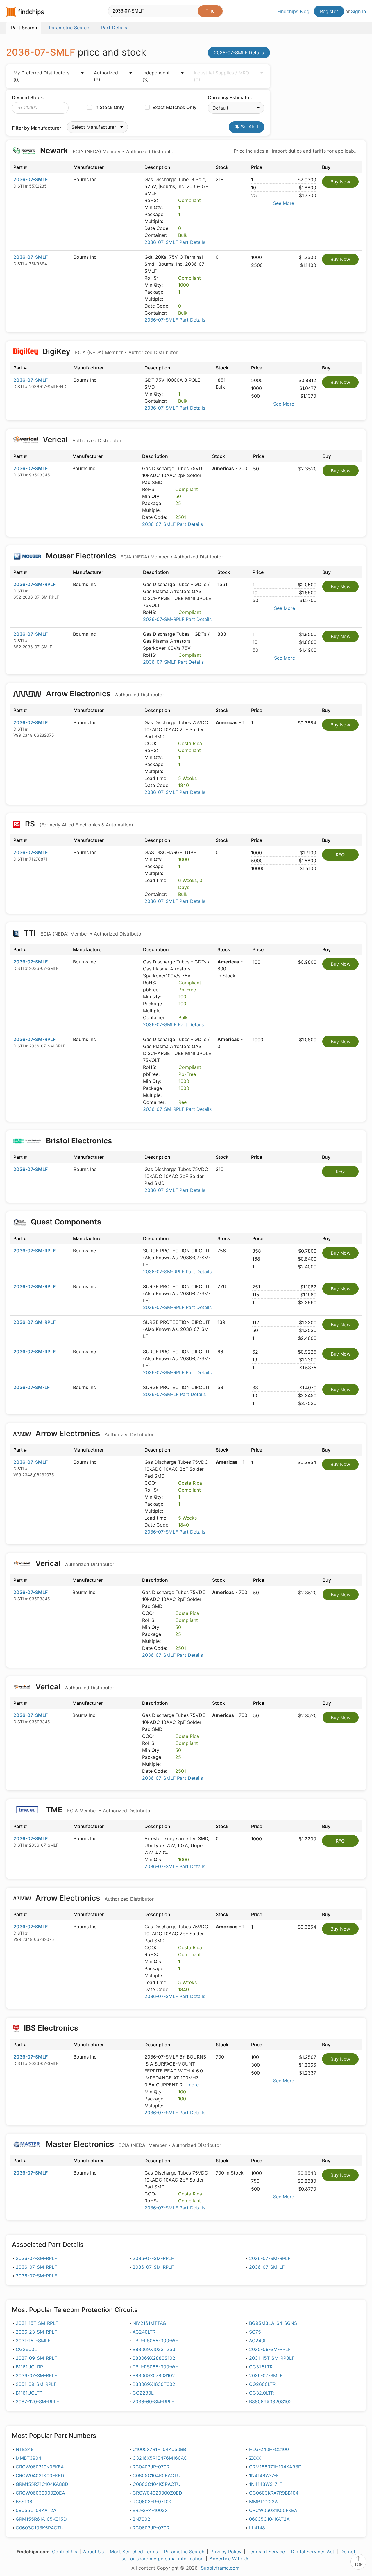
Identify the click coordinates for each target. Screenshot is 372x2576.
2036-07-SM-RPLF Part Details (177, 619)
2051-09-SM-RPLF (36, 2384)
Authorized (106, 76)
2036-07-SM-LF (32, 1387)
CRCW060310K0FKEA (40, 2467)
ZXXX (255, 2458)
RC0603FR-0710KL (153, 2502)
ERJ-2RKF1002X (150, 2510)
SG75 (255, 2332)
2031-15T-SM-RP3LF (272, 2358)
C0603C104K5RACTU (157, 2484)
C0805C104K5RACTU (157, 2475)
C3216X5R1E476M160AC (160, 2458)
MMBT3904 (28, 2458)
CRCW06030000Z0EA (40, 2493)
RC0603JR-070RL (152, 2528)
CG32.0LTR (261, 2393)
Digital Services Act (313, 2552)
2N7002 (141, 2519)
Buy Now (340, 182)
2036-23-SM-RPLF (36, 2332)
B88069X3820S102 (270, 2402)
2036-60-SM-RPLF (153, 2402)
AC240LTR (144, 2332)
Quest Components (66, 1222)
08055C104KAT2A (36, 2510)
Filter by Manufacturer (36, 128)
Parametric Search (184, 2552)
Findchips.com (25, 12)
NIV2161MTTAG (149, 2323)
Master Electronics (133, 2144)
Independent (156, 76)
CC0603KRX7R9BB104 (274, 2493)
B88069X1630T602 (154, 2384)
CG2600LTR (262, 2384)
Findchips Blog (293, 11)
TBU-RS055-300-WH (156, 2341)
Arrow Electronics (104, 693)
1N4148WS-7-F (265, 2484)
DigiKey (109, 351)
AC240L (258, 2341)
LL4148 (257, 2528)
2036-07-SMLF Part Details (175, 242)
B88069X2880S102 (154, 2358)
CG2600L (26, 2349)
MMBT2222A (263, 2502)
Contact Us (65, 2552)
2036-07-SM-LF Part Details (174, 1394)
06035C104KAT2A (269, 2519)
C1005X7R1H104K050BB (159, 2449)
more (193, 2085)
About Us (93, 2552)
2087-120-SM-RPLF (37, 2402)
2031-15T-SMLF (33, 2341)
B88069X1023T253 (154, 2349)
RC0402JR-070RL (152, 2467)
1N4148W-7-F (264, 2475)
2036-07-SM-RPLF (34, 584)
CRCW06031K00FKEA (273, 2510)
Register (329, 11)
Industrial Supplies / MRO (221, 76)
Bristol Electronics (79, 1141)
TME (98, 1810)
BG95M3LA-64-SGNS (273, 2323)
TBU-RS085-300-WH (156, 2367)
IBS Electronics (51, 2028)
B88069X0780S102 (154, 2375)
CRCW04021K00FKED (40, 2475)
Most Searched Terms (134, 2552)
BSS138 (24, 2502)
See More (284, 203)
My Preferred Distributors (41, 76)
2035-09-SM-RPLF (270, 2349)
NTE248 (25, 2449)
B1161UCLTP (29, 2393)
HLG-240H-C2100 (269, 2449)
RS (78, 824)
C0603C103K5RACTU (40, 2528)
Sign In (358, 11)
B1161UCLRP (29, 2367)
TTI (83, 933)
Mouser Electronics (134, 556)
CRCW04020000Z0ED (157, 2493)
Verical (81, 439)
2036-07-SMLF (31, 179)
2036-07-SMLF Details (239, 53)
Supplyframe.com (220, 2568)
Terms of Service (266, 2552)
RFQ (340, 855)
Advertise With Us (229, 2559)
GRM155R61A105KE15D (41, 2519)
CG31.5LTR (261, 2367)
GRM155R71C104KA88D (42, 2484)
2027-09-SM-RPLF (36, 2358)
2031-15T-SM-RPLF (37, 2323)
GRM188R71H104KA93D (275, 2467)
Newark (107, 150)
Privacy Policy (226, 2552)
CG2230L (143, 2393)
